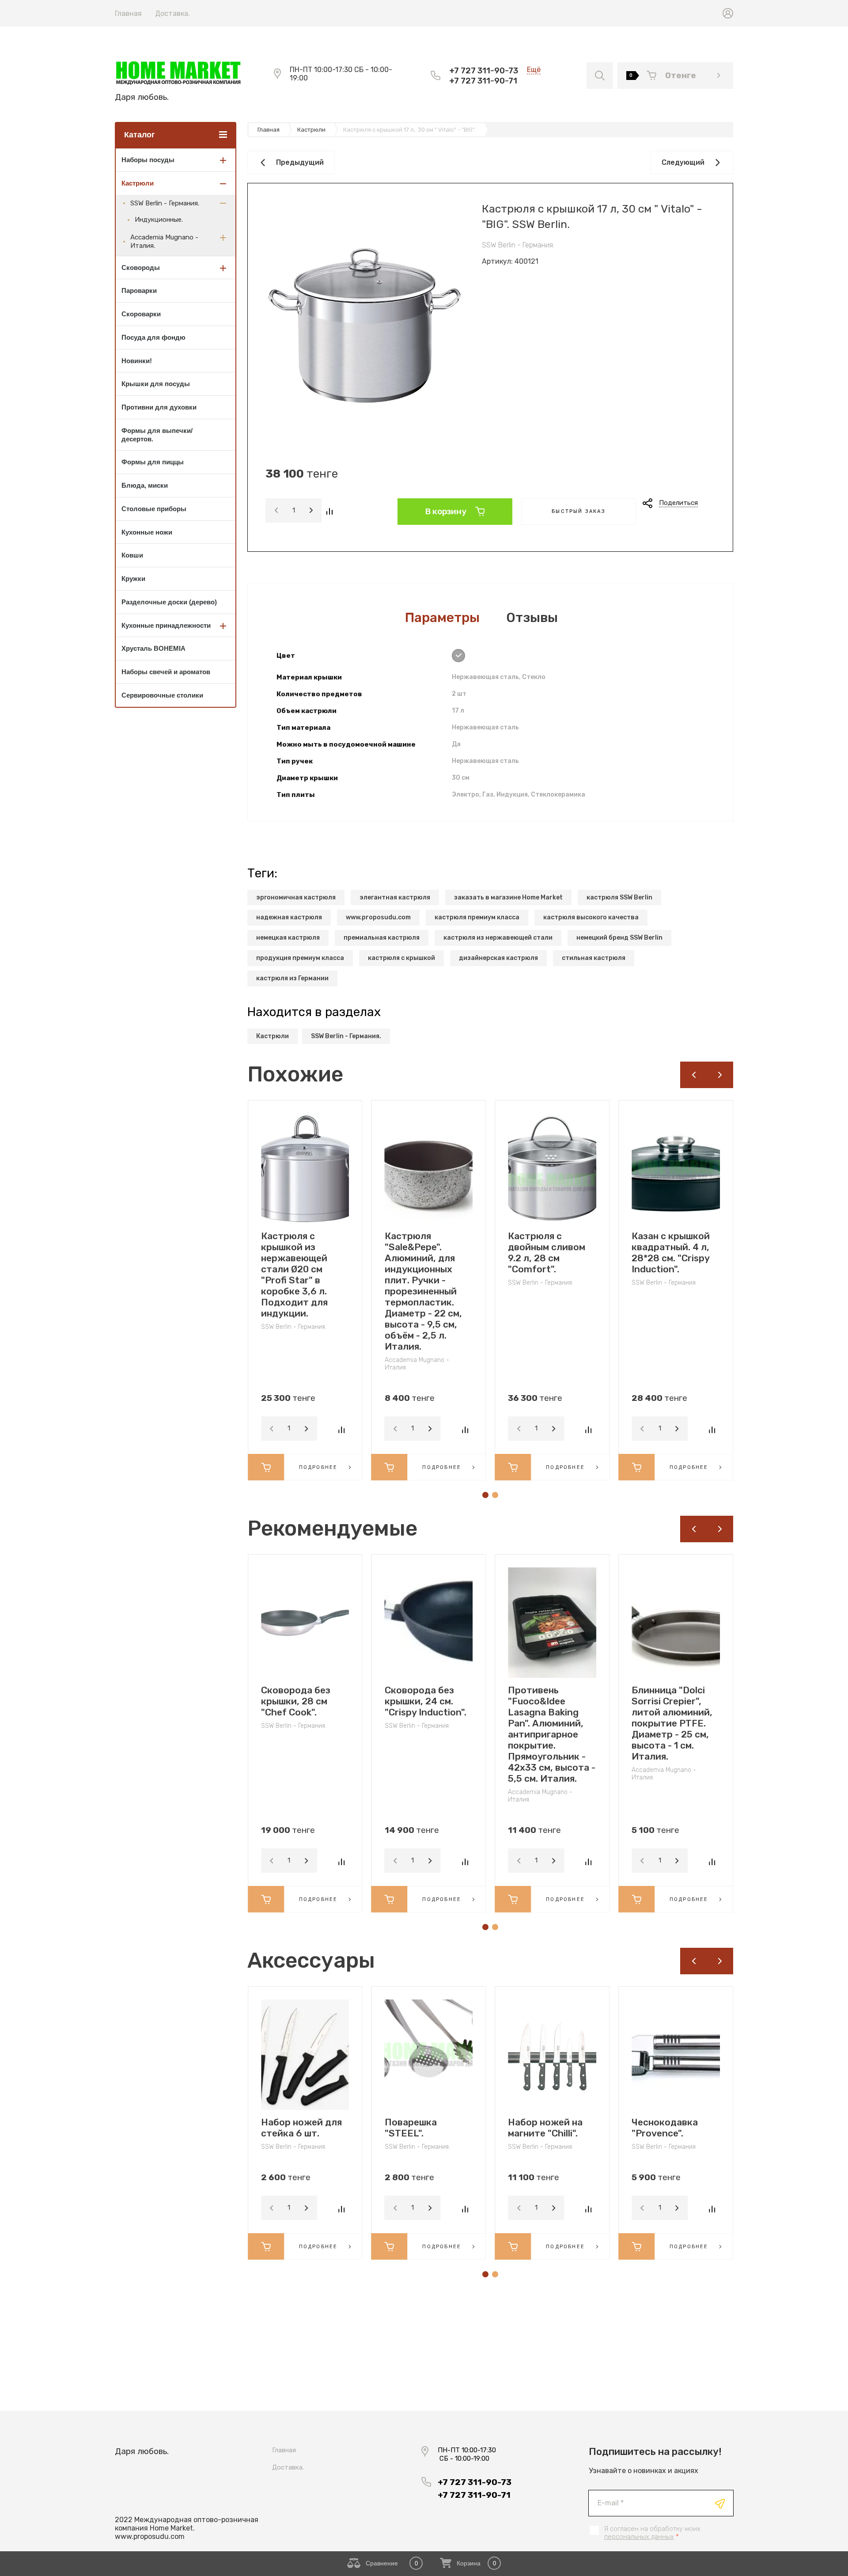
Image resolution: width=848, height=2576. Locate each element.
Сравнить (329, 511)
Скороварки (141, 314)
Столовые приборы (154, 509)
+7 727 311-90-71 (483, 81)
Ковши (132, 555)
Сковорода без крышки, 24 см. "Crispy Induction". (302, 1701)
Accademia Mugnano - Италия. (164, 241)
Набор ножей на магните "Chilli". (422, 2128)
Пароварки (139, 290)
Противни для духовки (159, 407)
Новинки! (137, 361)
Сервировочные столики (162, 695)
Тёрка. (647, 2122)
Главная (128, 13)
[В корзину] (266, 1467)
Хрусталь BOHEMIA (153, 648)
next (720, 1075)
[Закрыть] (502, 10)
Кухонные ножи (147, 532)
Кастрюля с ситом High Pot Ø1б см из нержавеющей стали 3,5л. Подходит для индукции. (674, 1263)
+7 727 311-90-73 (484, 70)
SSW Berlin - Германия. (165, 203)
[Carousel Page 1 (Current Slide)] (485, 1495)
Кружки (133, 579)
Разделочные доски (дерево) (169, 602)
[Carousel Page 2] (495, 1495)
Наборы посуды (148, 160)
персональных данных (639, 2537)
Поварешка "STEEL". (287, 2128)
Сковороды (141, 267)
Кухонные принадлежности (166, 625)
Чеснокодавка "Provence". (541, 2128)
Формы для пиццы (153, 462)
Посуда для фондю (153, 337)
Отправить (720, 2504)
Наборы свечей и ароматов (166, 672)
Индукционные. (159, 220)
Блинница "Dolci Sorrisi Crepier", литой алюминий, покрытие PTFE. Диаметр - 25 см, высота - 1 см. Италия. (548, 1723)
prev (693, 1075)
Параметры (442, 618)
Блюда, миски (145, 485)
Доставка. (172, 13)
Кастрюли (138, 183)
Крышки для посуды (156, 384)
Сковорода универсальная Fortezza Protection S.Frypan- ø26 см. (672, 1712)
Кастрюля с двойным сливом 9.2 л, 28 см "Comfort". (423, 1252)
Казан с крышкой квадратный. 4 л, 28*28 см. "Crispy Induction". (547, 1252)
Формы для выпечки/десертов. (157, 435)
